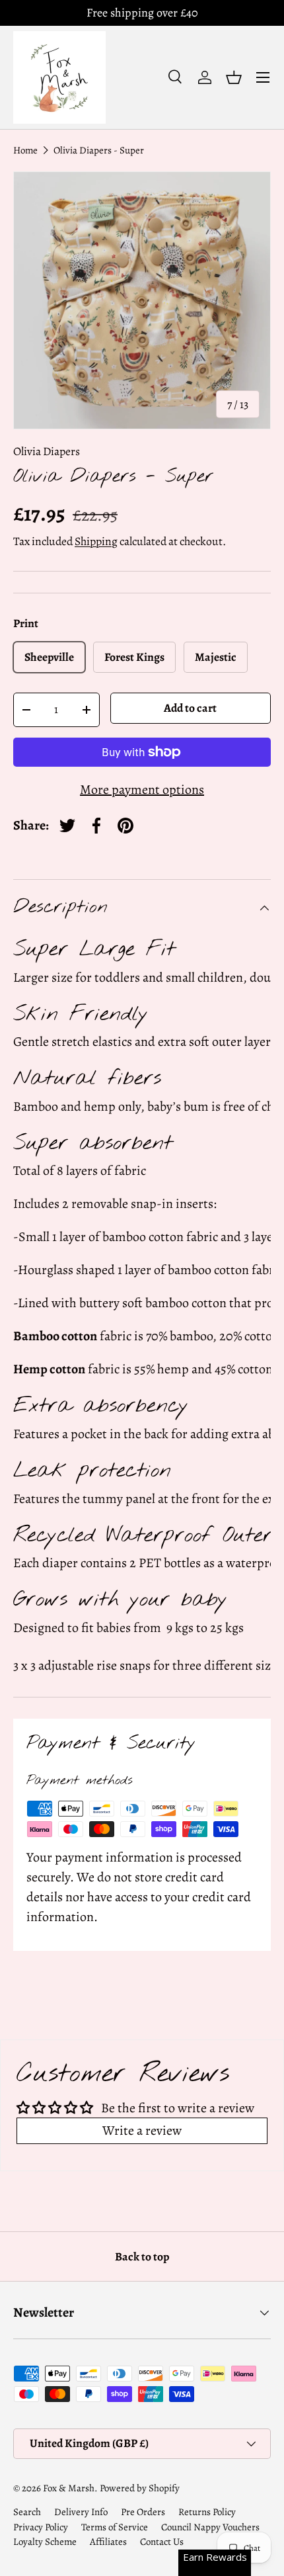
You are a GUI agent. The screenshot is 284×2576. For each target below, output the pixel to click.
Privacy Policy (41, 2527)
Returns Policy (207, 2512)
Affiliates (108, 2542)
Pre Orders (143, 2512)
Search (27, 2512)
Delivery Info (81, 2512)
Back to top (142, 2256)
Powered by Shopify (140, 2488)
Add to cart (190, 708)
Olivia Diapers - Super (99, 150)
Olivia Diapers (47, 451)
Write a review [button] (142, 2130)
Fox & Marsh (69, 2488)
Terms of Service (115, 2527)
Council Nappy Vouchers (210, 2527)
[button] (234, 77)
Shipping (96, 541)
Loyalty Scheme (45, 2542)
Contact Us (162, 2542)
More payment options (142, 790)
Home (25, 150)
